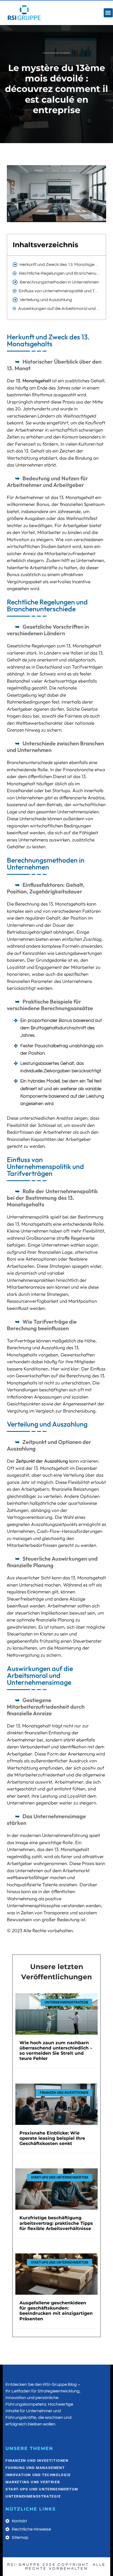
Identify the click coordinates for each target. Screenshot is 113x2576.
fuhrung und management (35, 2468)
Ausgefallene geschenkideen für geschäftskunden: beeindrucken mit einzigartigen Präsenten (56, 2311)
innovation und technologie (38, 2475)
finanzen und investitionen (37, 2461)
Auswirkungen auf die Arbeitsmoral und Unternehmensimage (59, 309)
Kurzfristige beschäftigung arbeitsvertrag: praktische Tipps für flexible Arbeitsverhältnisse (56, 2223)
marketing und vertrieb (33, 2482)
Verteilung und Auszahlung (46, 300)
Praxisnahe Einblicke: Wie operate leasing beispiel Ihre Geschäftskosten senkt (52, 2138)
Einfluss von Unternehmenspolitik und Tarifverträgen (60, 291)
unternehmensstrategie (33, 2496)
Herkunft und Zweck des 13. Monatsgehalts (60, 265)
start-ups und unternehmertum (42, 2489)
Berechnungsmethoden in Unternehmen (59, 282)
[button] (108, 13)
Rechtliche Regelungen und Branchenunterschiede (60, 273)
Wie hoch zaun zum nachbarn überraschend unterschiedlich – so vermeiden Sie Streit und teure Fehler (56, 2051)
